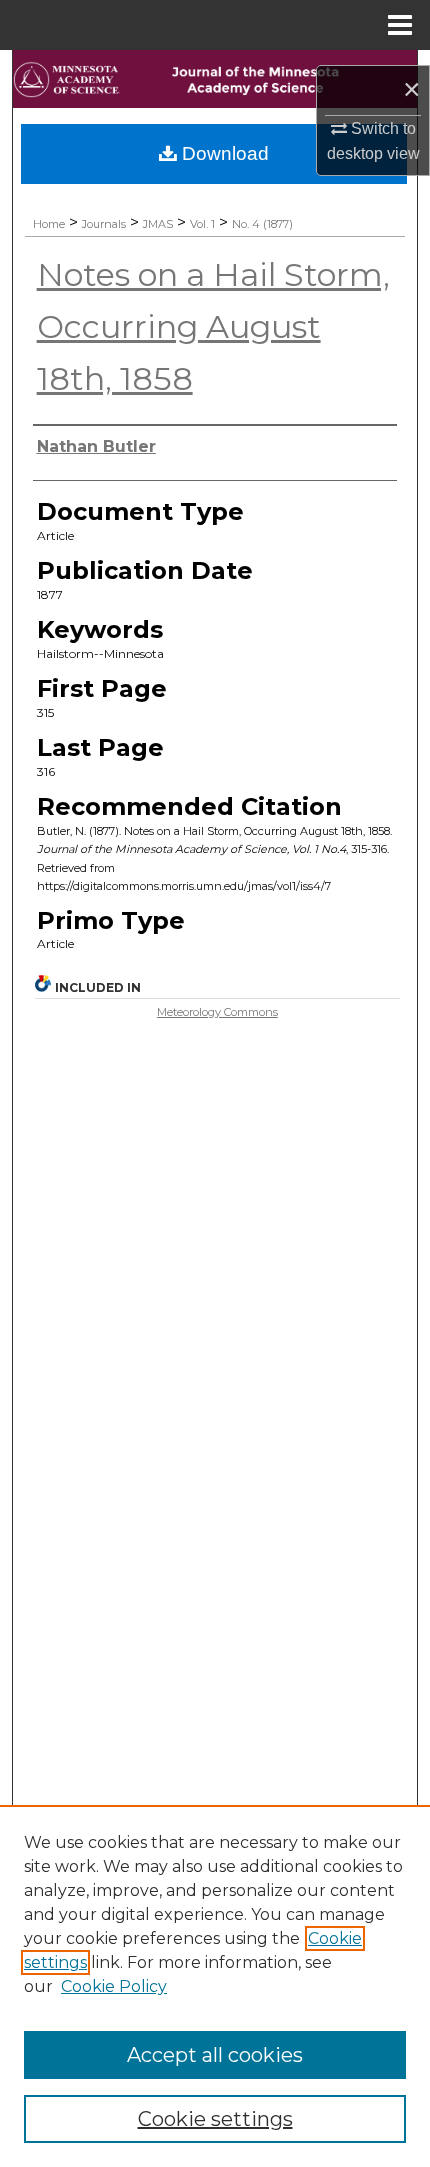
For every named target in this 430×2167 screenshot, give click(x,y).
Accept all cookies (215, 2055)
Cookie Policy (114, 1986)
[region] (215, 1986)
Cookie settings (215, 2119)
